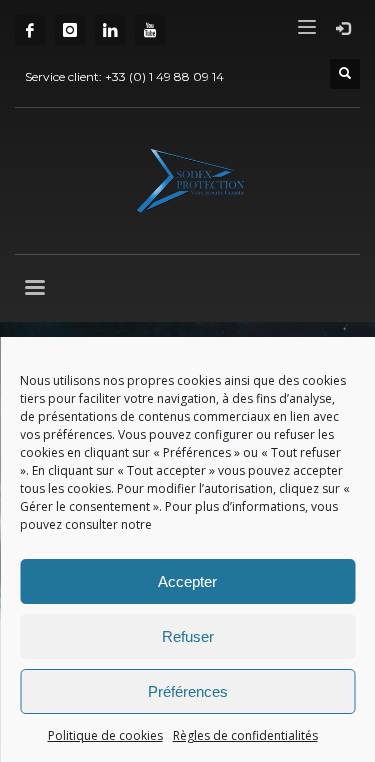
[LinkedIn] (110, 30)
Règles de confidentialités (245, 735)
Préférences (188, 691)
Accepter (187, 581)
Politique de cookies (105, 735)
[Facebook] (30, 30)
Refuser (188, 636)
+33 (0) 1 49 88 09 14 (164, 76)
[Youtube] (150, 30)
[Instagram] (70, 30)
